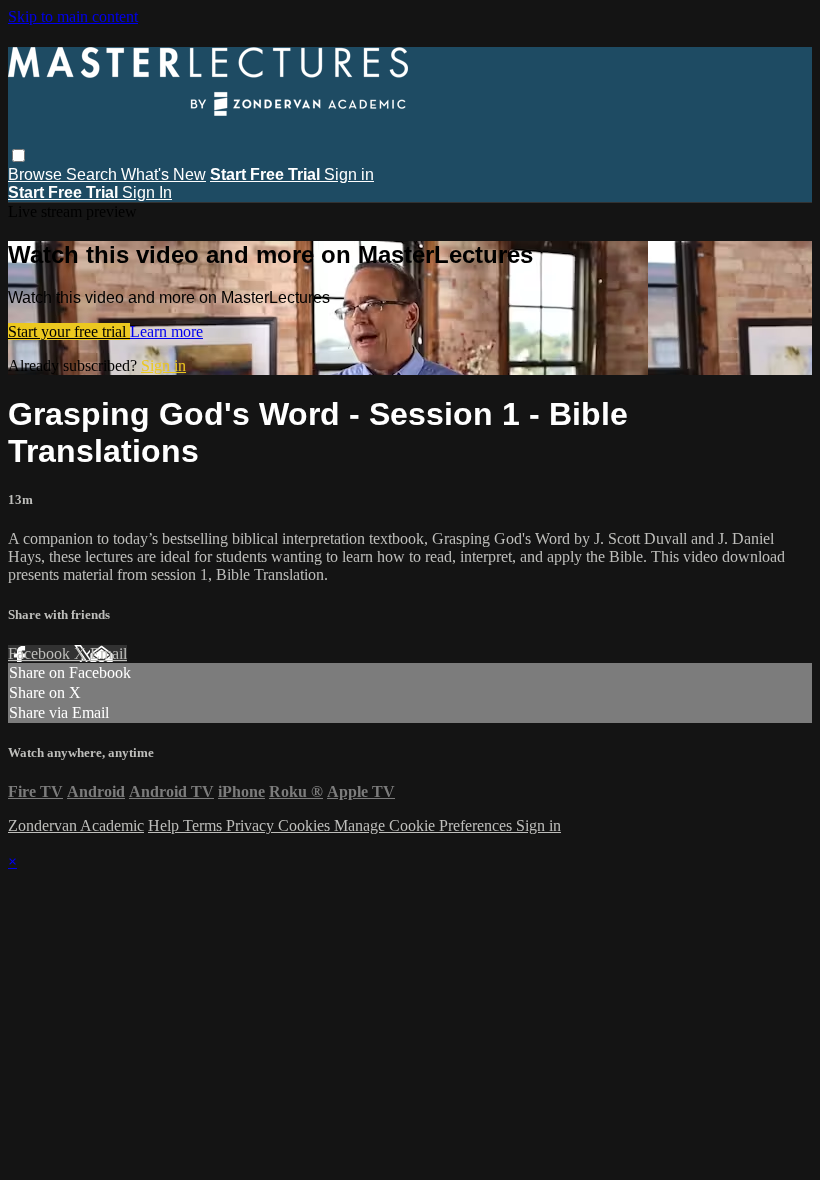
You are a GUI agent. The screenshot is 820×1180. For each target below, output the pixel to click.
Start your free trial (69, 331)
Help (165, 825)
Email (108, 653)
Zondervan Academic (76, 825)
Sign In (147, 192)
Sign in (349, 174)
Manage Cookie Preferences (425, 825)
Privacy (252, 825)
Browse (37, 174)
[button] (18, 155)
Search (93, 174)
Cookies (306, 825)
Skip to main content (73, 16)
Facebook (41, 653)
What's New (163, 174)
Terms (204, 825)
